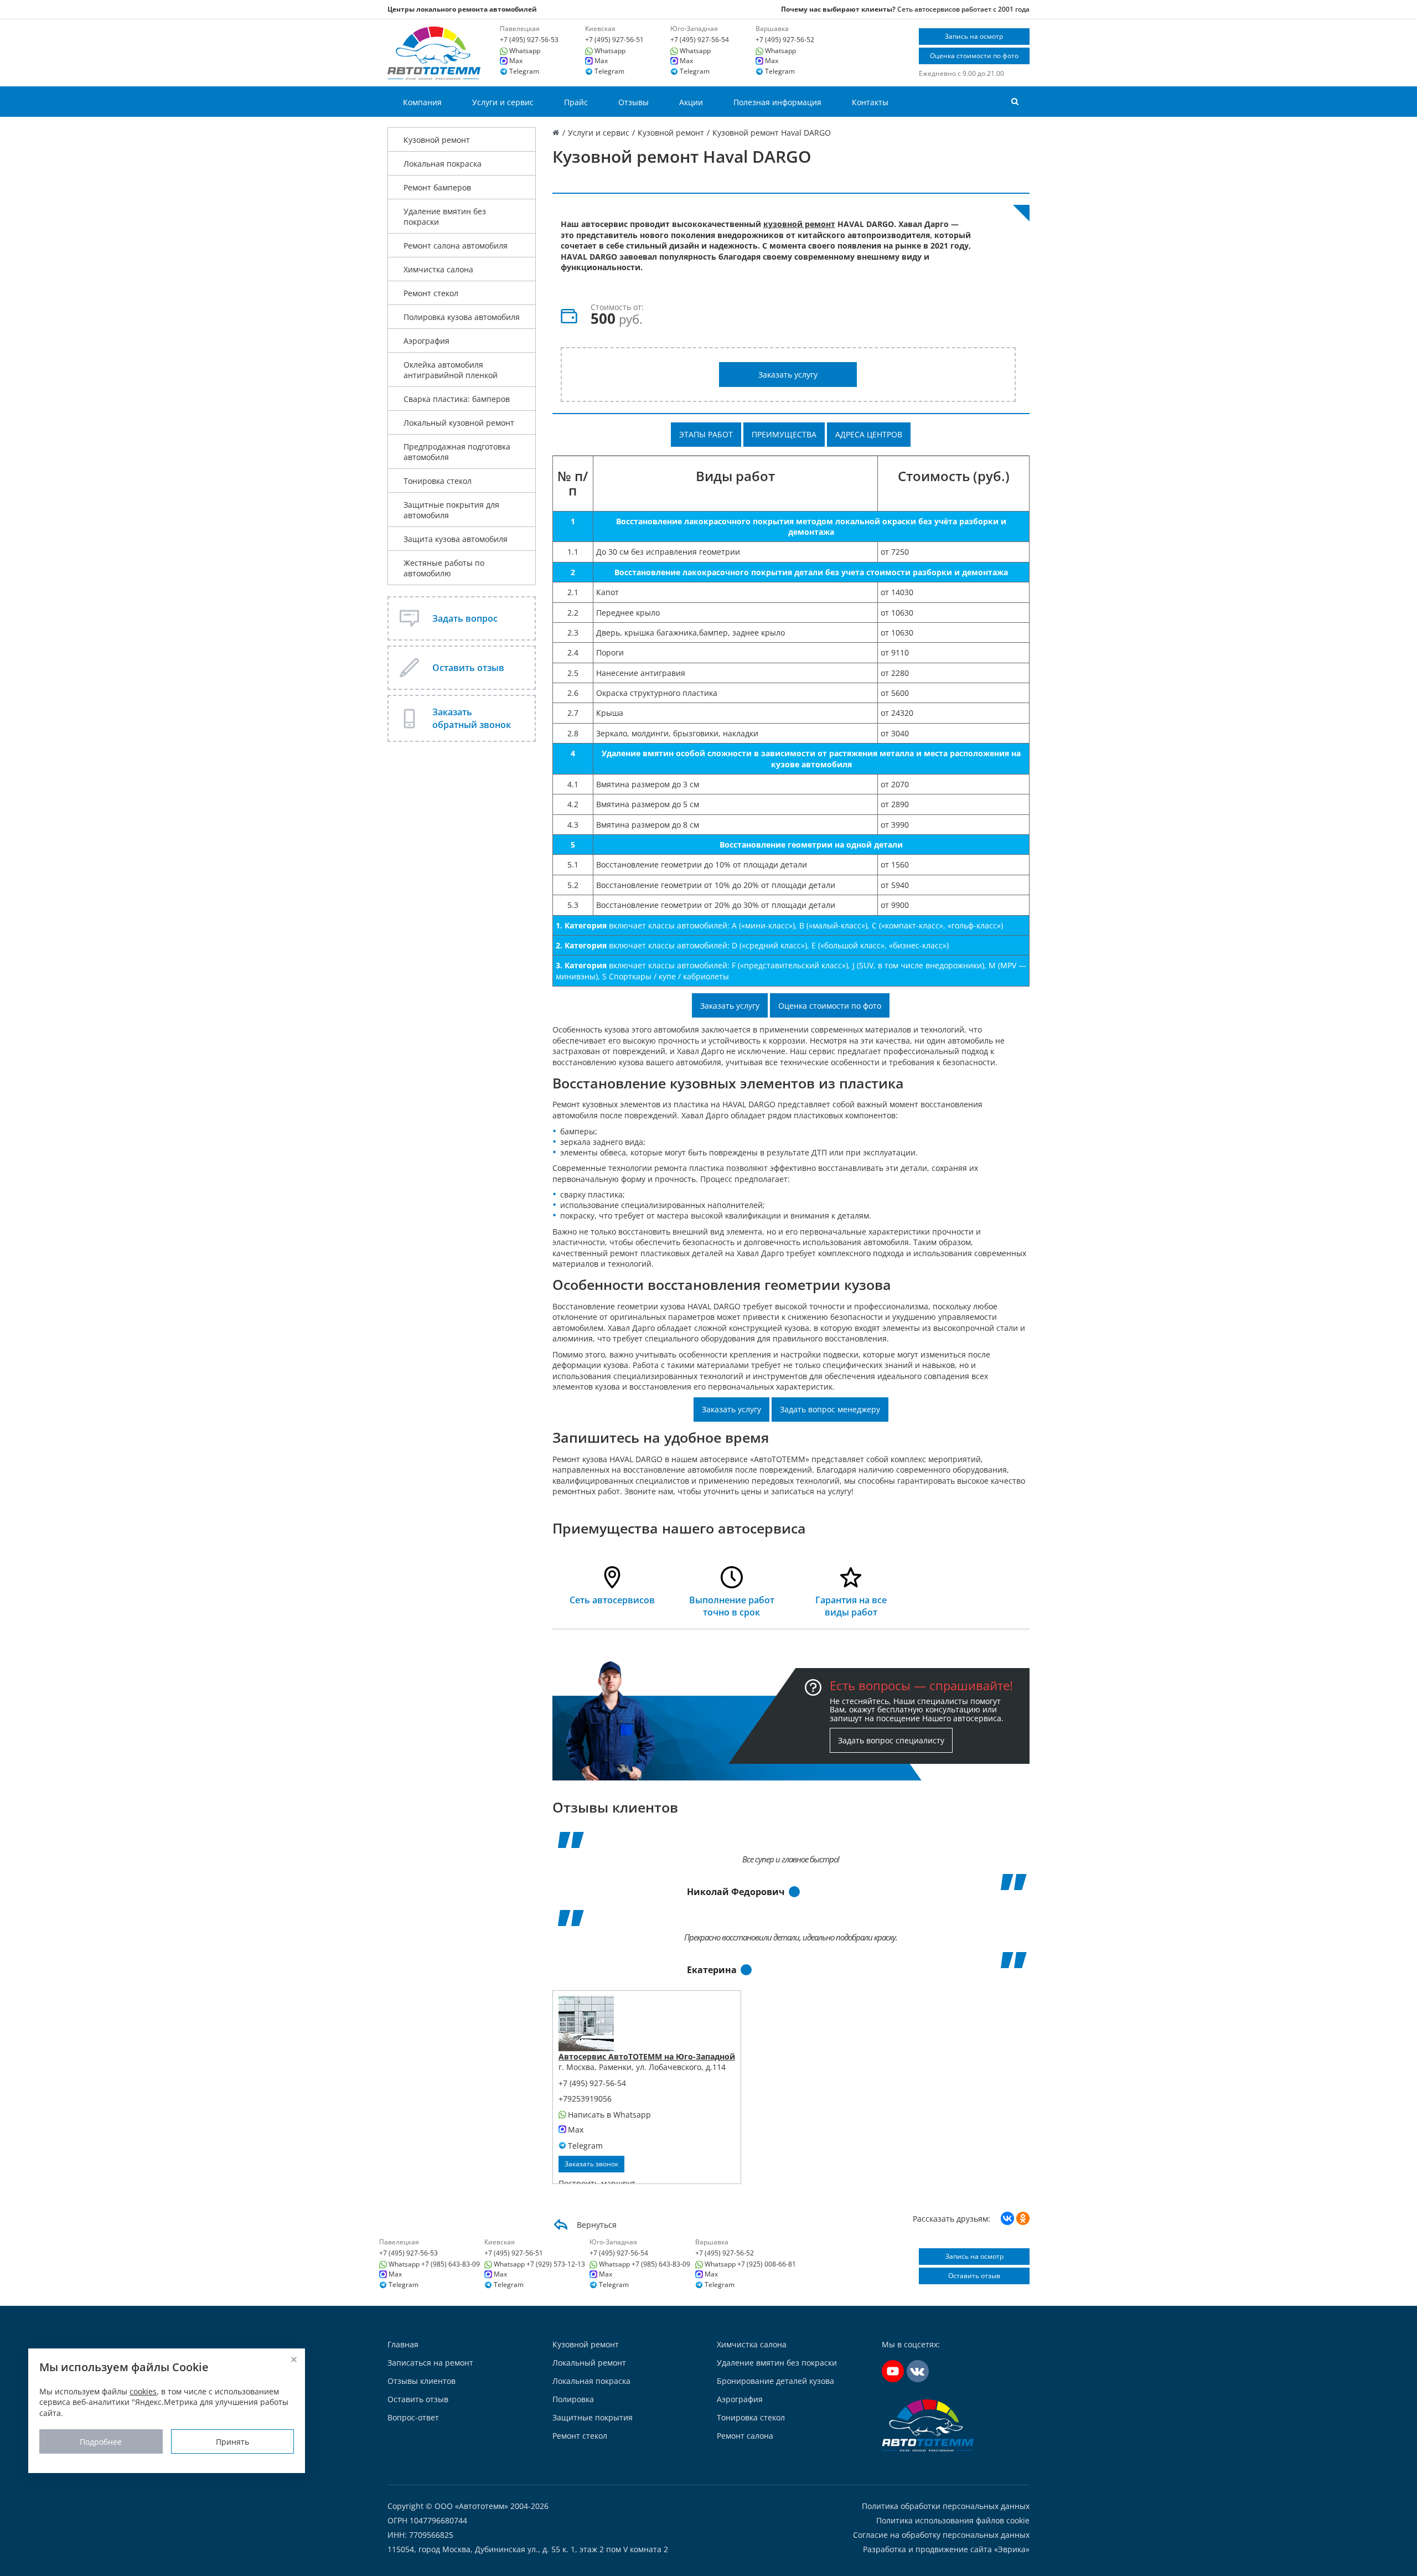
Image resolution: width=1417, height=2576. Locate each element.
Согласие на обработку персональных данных (941, 2535)
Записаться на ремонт (430, 2363)
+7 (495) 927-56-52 (785, 40)
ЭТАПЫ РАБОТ (706, 434)
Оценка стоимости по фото (974, 56)
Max (516, 61)
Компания (422, 102)
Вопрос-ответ (413, 2417)
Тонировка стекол (438, 481)
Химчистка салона (438, 269)
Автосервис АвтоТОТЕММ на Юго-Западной (647, 2056)
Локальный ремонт (589, 2363)
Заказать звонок (591, 2164)
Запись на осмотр (974, 36)
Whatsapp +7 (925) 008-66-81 (750, 2264)
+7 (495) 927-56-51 (614, 40)
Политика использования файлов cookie (953, 2521)
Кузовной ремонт (437, 140)
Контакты (870, 102)
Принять (232, 2441)
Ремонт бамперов (437, 187)
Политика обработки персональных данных (946, 2506)
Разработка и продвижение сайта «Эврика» (946, 2549)
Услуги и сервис (503, 102)
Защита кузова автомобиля (456, 539)
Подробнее (101, 2441)
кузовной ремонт (799, 224)
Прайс (576, 102)
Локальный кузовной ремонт (459, 423)
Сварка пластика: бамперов (457, 399)
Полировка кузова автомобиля (462, 317)
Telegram (524, 71)
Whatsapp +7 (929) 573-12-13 (539, 2264)
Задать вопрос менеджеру (830, 1409)
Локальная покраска (443, 164)
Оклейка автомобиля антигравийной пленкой (451, 370)
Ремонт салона (745, 2436)
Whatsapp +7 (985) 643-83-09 (434, 2264)
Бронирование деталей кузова (775, 2381)
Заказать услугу (788, 375)
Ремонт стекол (431, 293)
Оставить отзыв (974, 2276)
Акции (691, 102)
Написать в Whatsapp (609, 2115)
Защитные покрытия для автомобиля (451, 510)
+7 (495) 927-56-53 (529, 40)
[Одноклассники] (1023, 2218)
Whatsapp (525, 51)
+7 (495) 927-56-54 (700, 40)
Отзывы (633, 102)
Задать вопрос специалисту (891, 1740)
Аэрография (426, 341)
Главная (403, 2344)
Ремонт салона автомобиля (456, 246)
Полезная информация (777, 102)
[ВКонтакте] (1007, 2218)
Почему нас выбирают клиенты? (838, 9)
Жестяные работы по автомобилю (444, 568)
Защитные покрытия (593, 2417)
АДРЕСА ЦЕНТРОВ (869, 434)
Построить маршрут (597, 2183)
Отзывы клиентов (422, 2381)
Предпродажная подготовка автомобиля (457, 452)
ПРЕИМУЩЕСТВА (784, 434)
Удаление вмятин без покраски (445, 216)
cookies (143, 2391)
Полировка (573, 2399)
